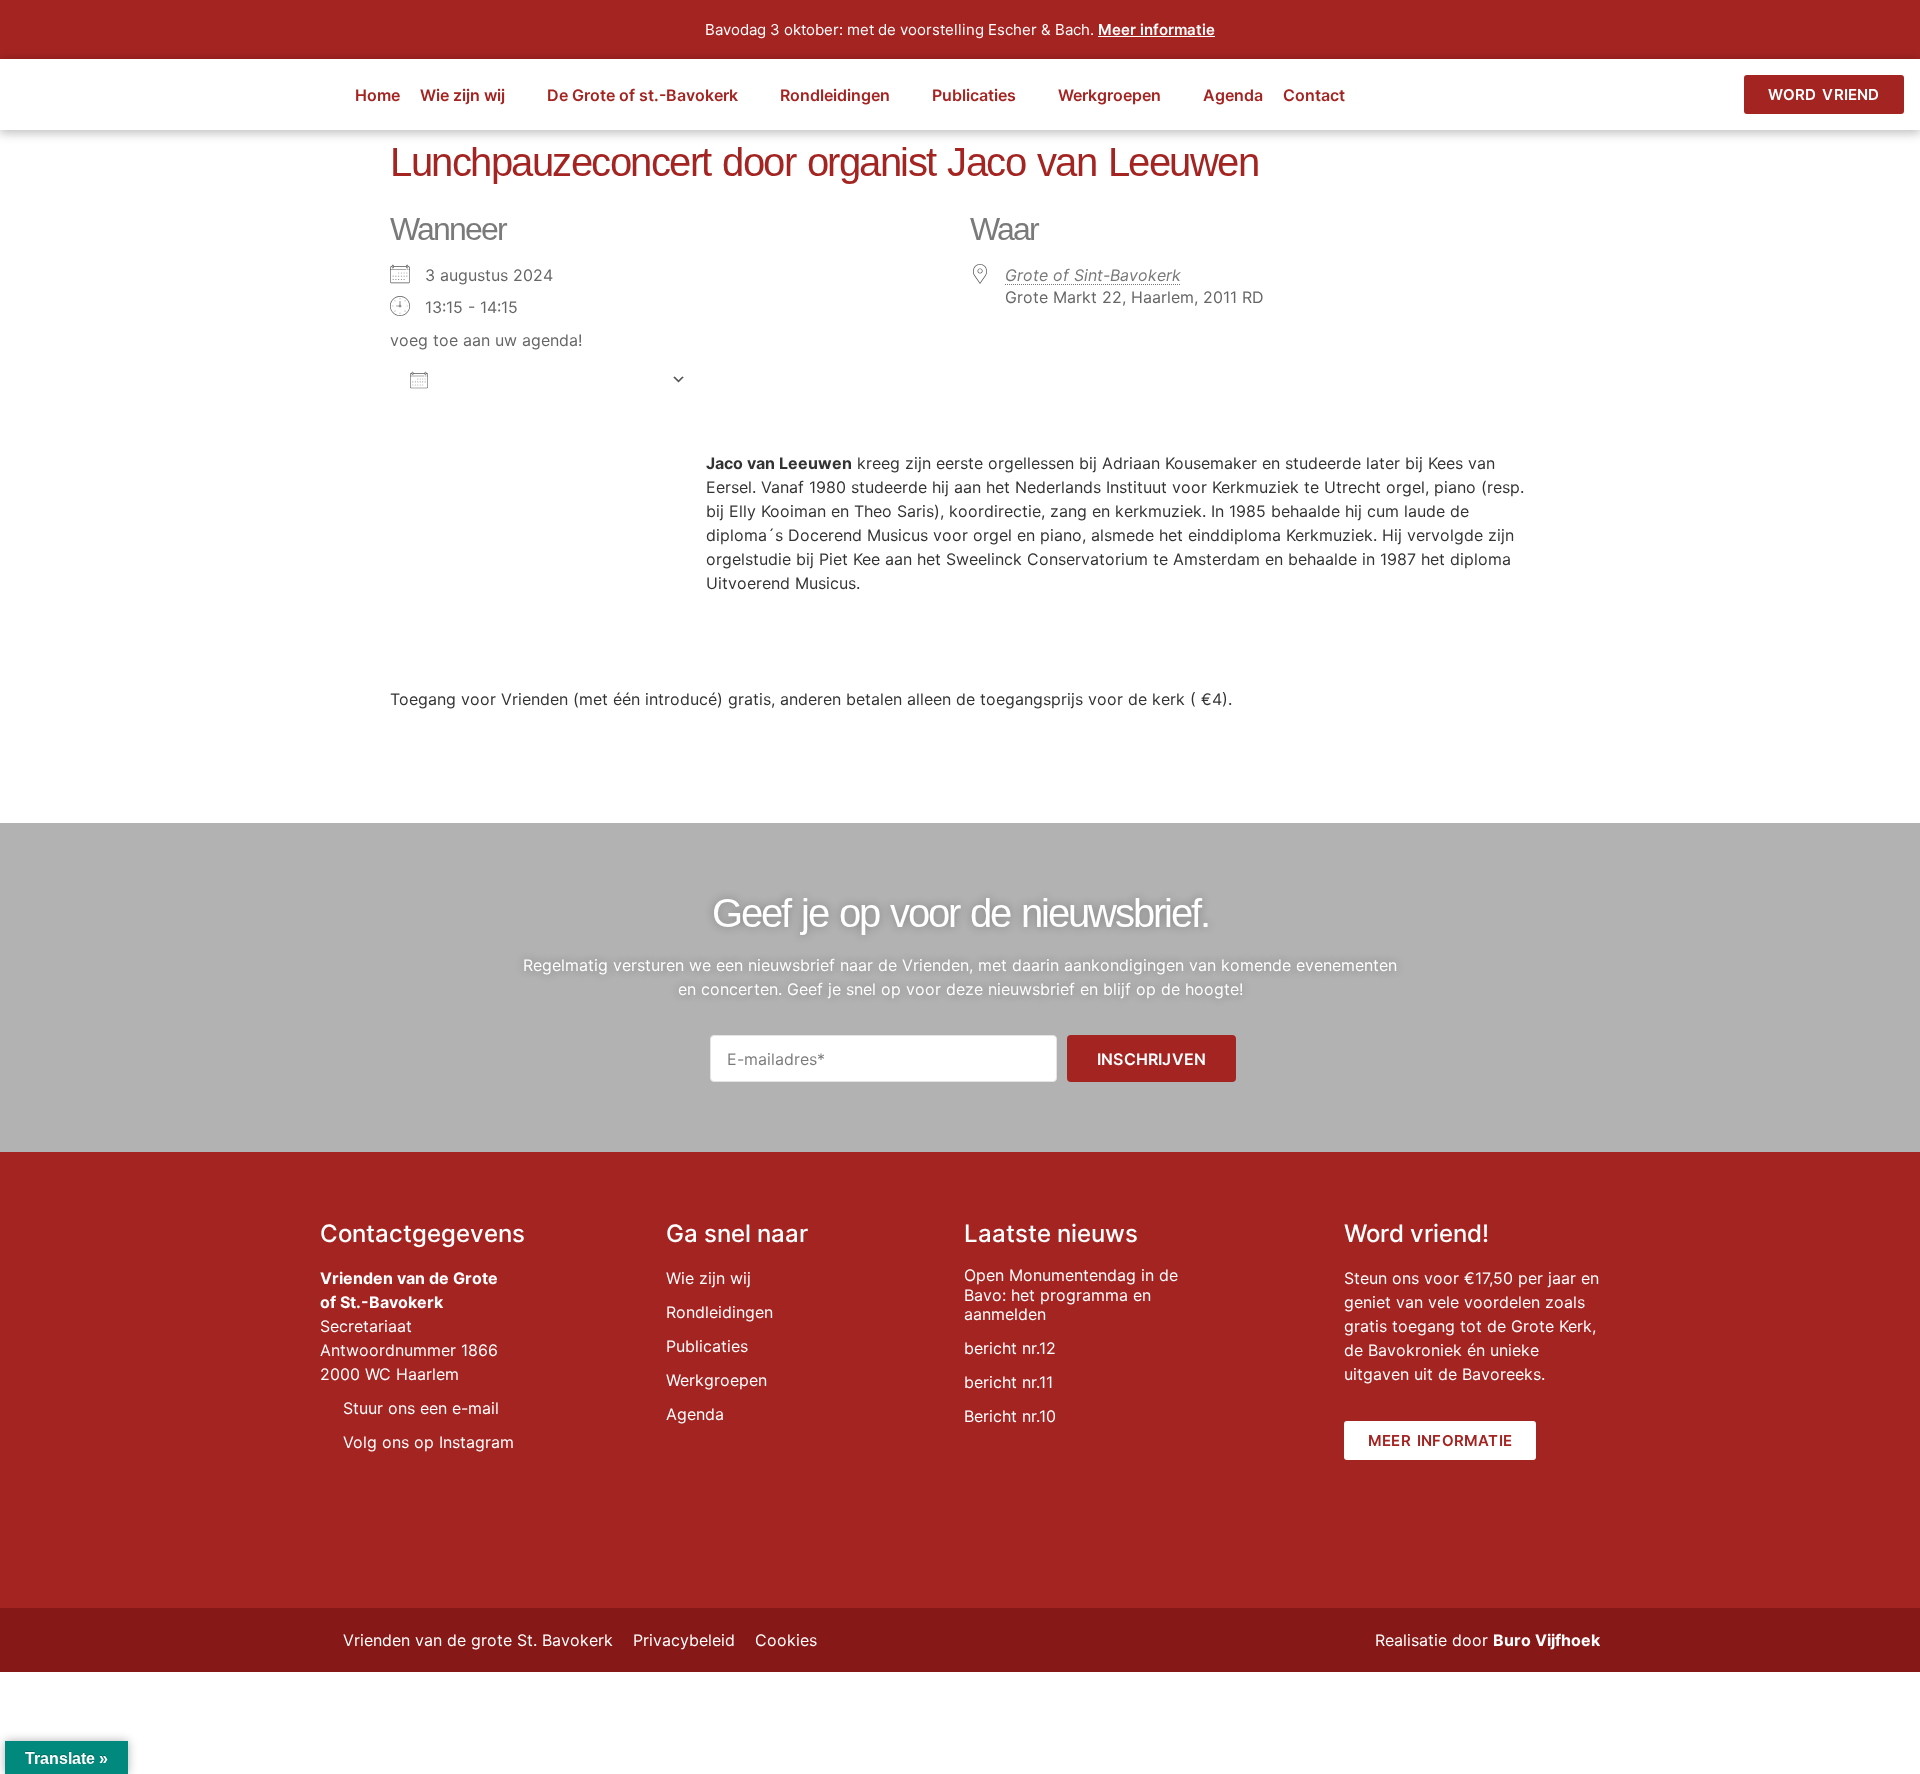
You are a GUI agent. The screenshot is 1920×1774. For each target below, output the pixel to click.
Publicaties (974, 95)
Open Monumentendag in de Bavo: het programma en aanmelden (1071, 1294)
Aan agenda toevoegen (549, 379)
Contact (1314, 95)
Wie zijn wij (462, 95)
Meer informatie (1156, 29)
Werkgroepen (1109, 95)
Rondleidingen (835, 95)
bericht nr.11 (1008, 1382)
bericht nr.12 (1010, 1348)
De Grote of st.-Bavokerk (642, 95)
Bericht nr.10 (1010, 1416)
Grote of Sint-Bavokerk (1093, 275)
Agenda (1233, 95)
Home (377, 95)
